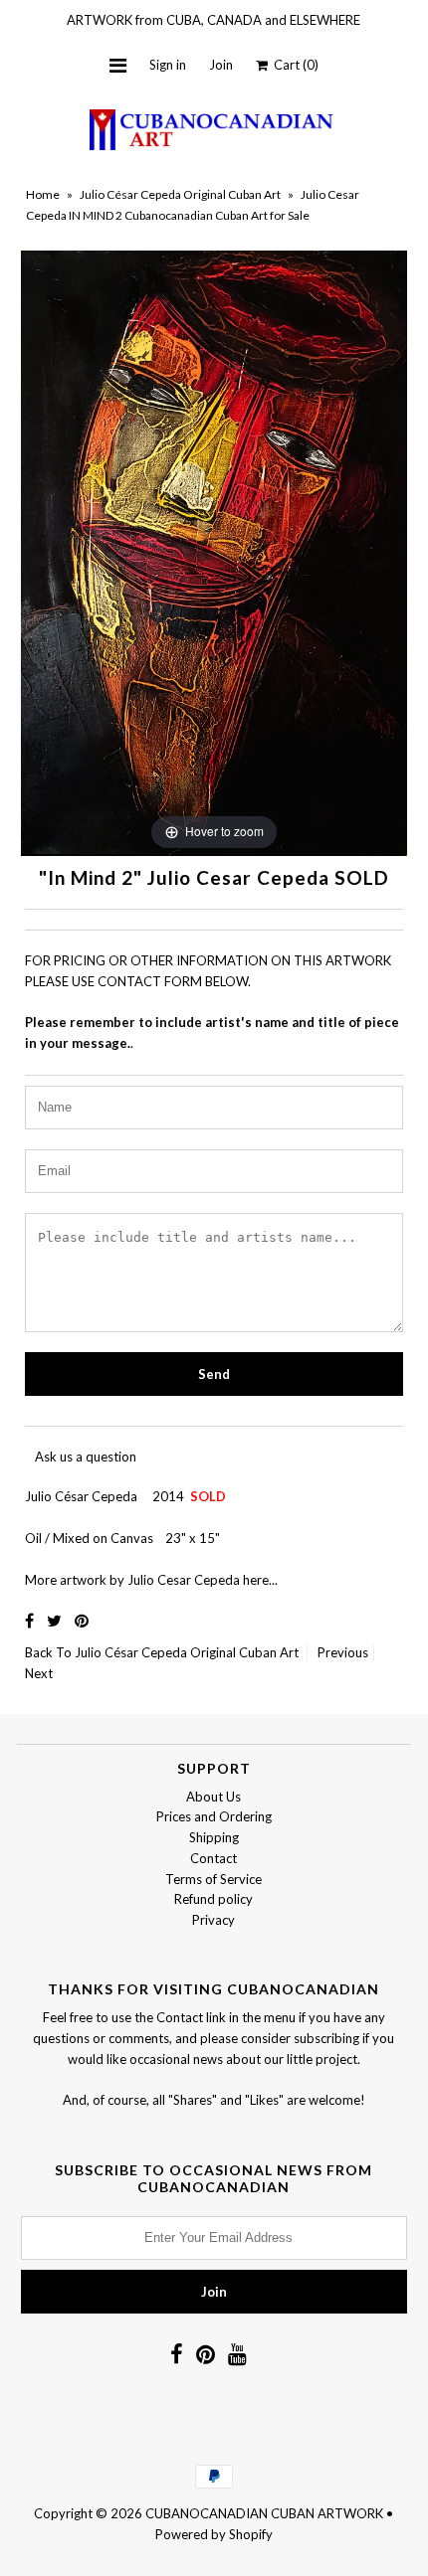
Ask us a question (86, 1457)
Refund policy (214, 1899)
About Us (214, 1797)
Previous (343, 1652)
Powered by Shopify (214, 2534)
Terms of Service (214, 1879)
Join (221, 65)
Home (43, 194)
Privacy (214, 1920)
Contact (214, 1858)
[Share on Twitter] (56, 1620)
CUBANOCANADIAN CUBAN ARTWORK (264, 2513)
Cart (293, 65)
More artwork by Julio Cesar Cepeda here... (151, 1580)
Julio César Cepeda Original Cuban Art (180, 194)
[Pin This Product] (82, 1620)
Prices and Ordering (214, 1816)
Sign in (168, 65)
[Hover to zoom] (214, 552)
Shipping (214, 1837)
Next (39, 1673)
